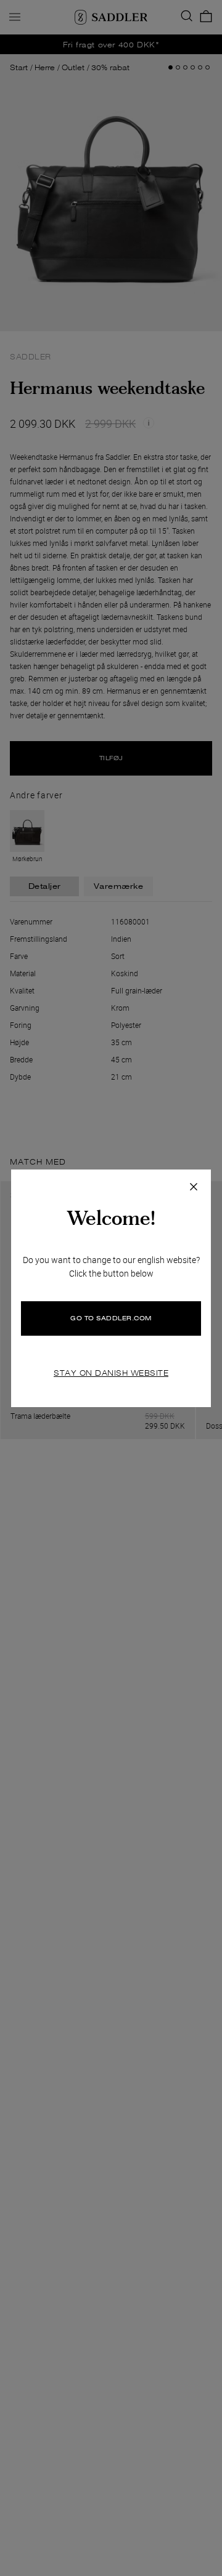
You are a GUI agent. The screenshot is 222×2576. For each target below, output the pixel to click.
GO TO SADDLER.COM (111, 1318)
